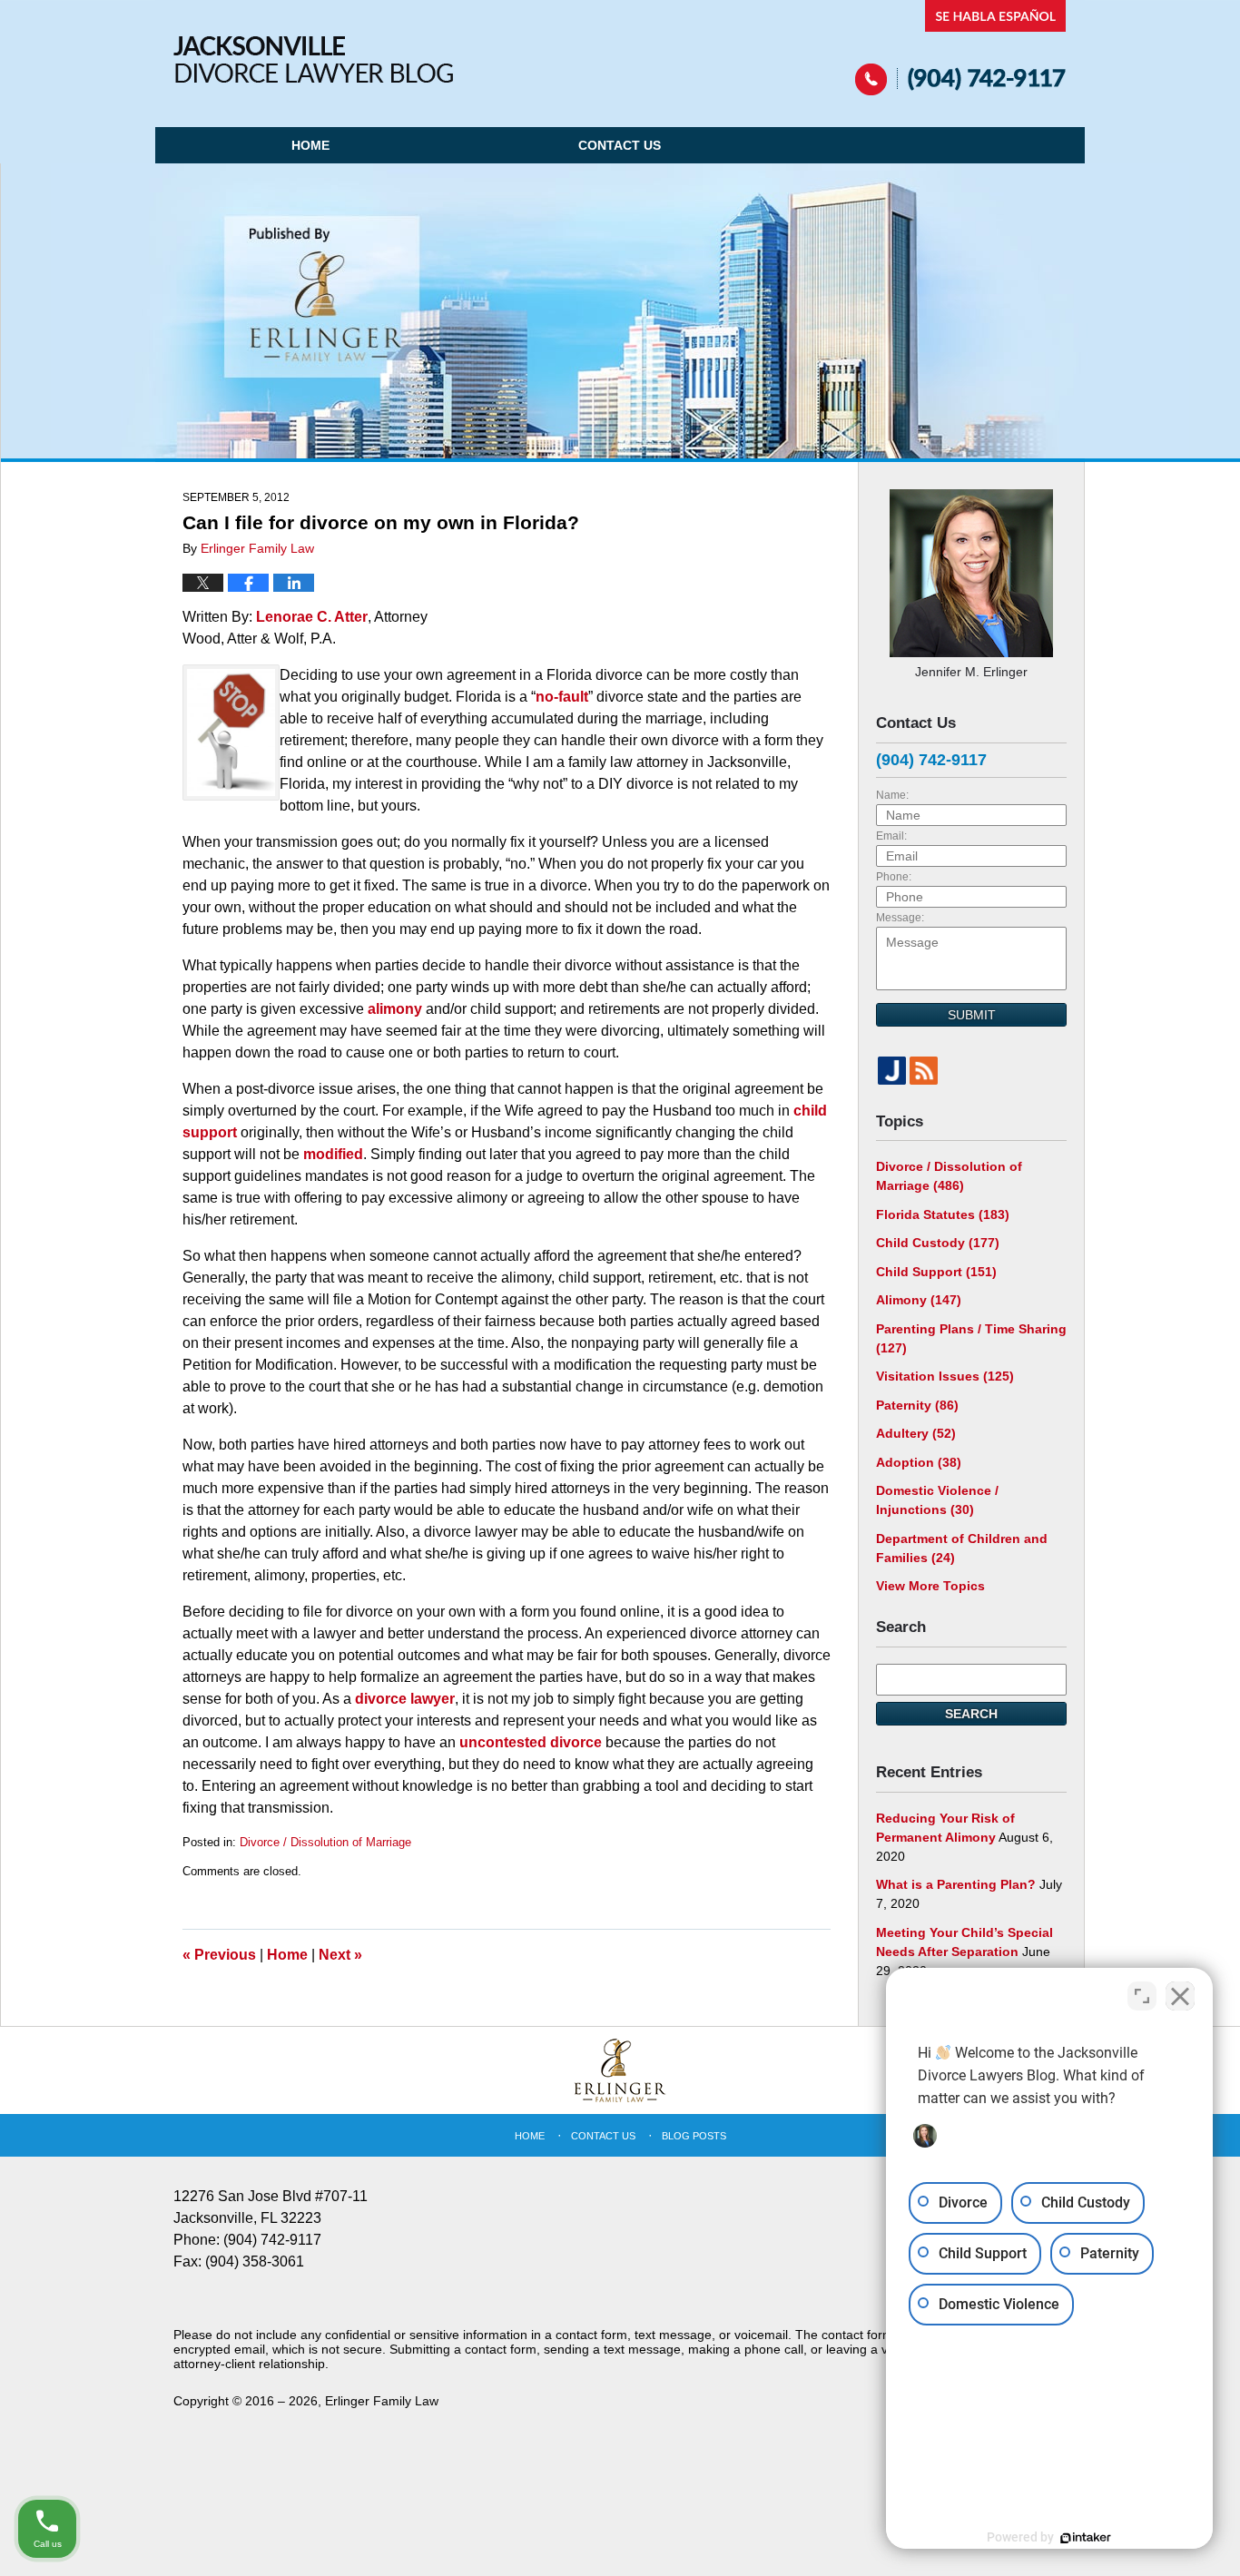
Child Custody (938, 1243)
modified (333, 1154)
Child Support (936, 1272)
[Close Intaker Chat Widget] (1180, 1996)
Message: (900, 918)
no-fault (562, 697)
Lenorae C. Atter (312, 617)
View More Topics (930, 1586)
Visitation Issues (945, 1376)
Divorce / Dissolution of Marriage (325, 1842)
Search (971, 1714)
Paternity (917, 1405)
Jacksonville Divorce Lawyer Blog (313, 59)
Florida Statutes (943, 1214)
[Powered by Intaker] (1086, 2538)
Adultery (916, 1433)
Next (340, 1955)
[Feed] (924, 1071)
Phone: (894, 877)
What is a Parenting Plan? (956, 1884)
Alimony (919, 1300)
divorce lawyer (405, 1699)
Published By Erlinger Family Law (961, 48)
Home (310, 145)
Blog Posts (694, 2136)
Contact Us (620, 145)
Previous (219, 1955)
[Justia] (892, 1071)
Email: (891, 836)
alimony (397, 1009)
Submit (972, 1015)
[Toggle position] (1142, 1996)
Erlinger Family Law (382, 2401)
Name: (892, 795)
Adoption (919, 1462)
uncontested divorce (532, 1742)
